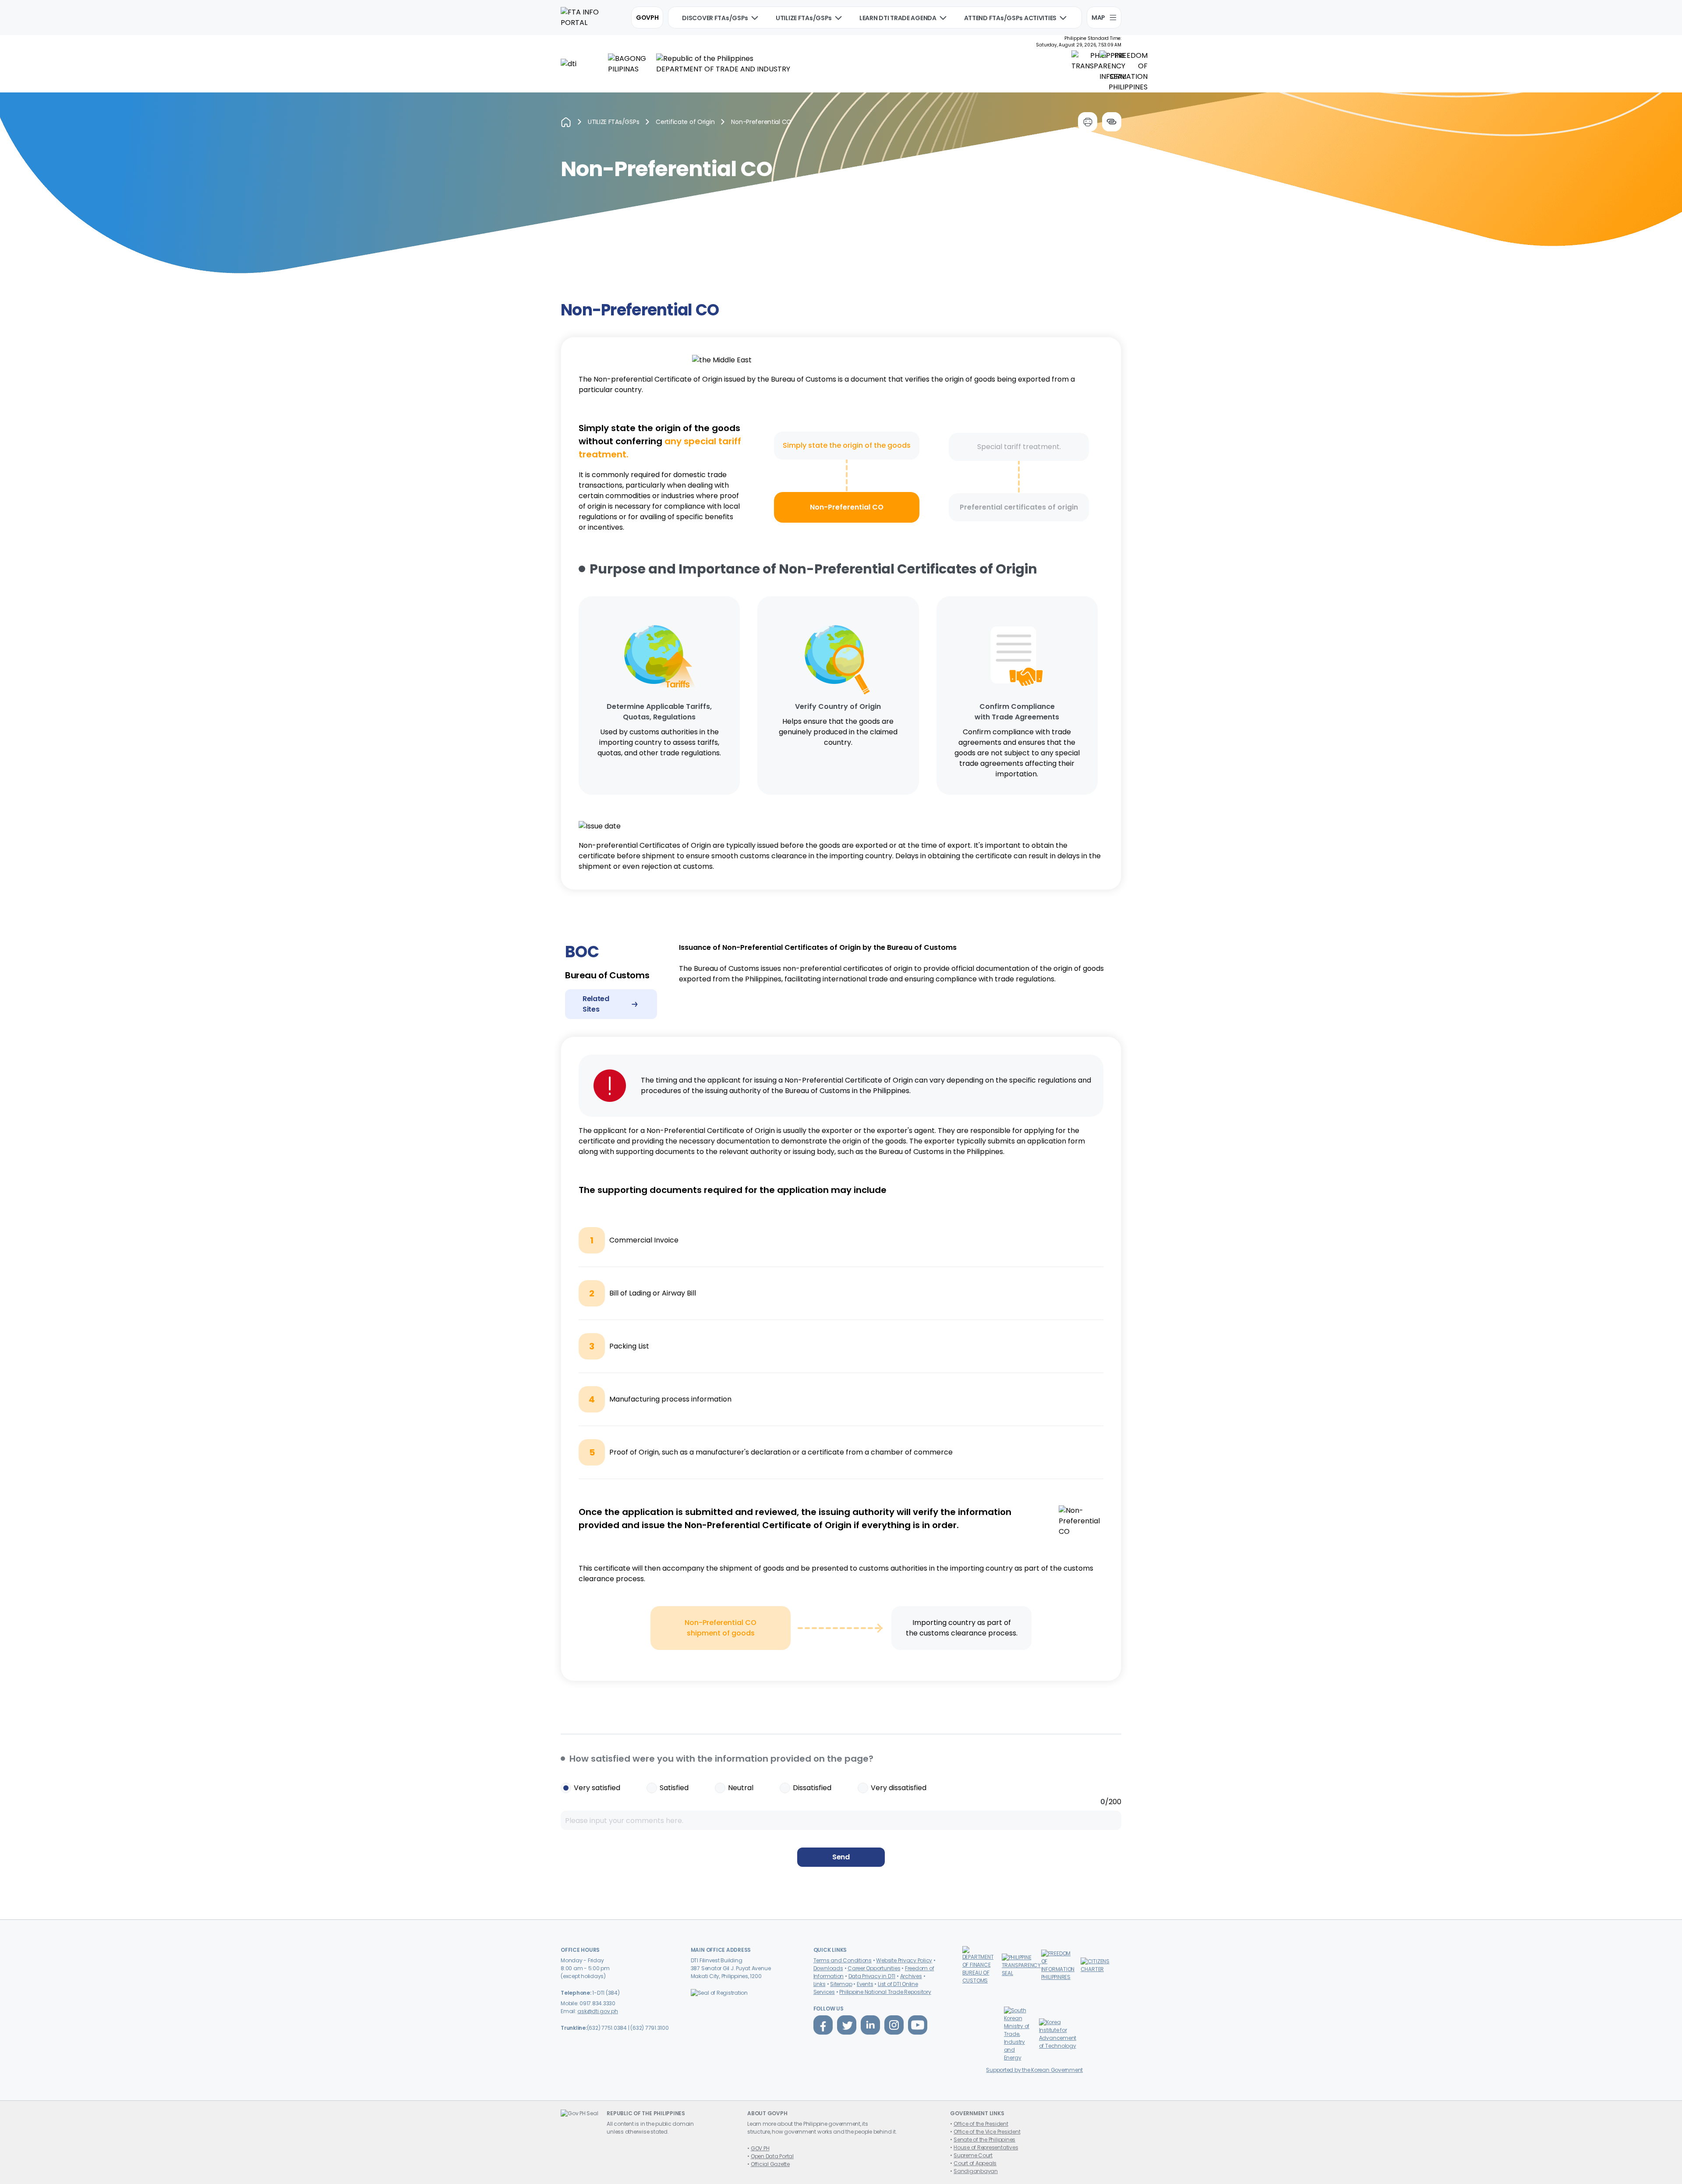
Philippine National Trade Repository (885, 1992)
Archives (911, 1976)
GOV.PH (760, 2148)
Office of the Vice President (987, 2132)
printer (1088, 122)
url (1112, 122)
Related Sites (596, 1004)
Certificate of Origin (685, 122)
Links (820, 1984)
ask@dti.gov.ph (598, 2011)
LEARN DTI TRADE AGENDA (898, 18)
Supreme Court (973, 2155)
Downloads (828, 1968)
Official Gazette (770, 2164)
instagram (894, 2025)
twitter (847, 2025)
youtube (918, 2025)
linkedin (870, 2025)
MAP (1098, 18)
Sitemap (841, 1984)
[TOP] (1660, 2162)
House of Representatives (986, 2147)
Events (865, 1984)
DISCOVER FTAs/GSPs (715, 18)
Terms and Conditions (843, 1960)
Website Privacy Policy (904, 1960)
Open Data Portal (772, 2156)
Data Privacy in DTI (872, 1976)
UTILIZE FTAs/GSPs (804, 18)
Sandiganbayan (976, 2171)
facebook (823, 2025)
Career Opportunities (874, 1968)
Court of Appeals (975, 2163)
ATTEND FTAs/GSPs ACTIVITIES (1010, 18)
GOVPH (647, 18)
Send (841, 1857)
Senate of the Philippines (984, 2140)
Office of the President (981, 2124)
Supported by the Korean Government (1034, 2070)
